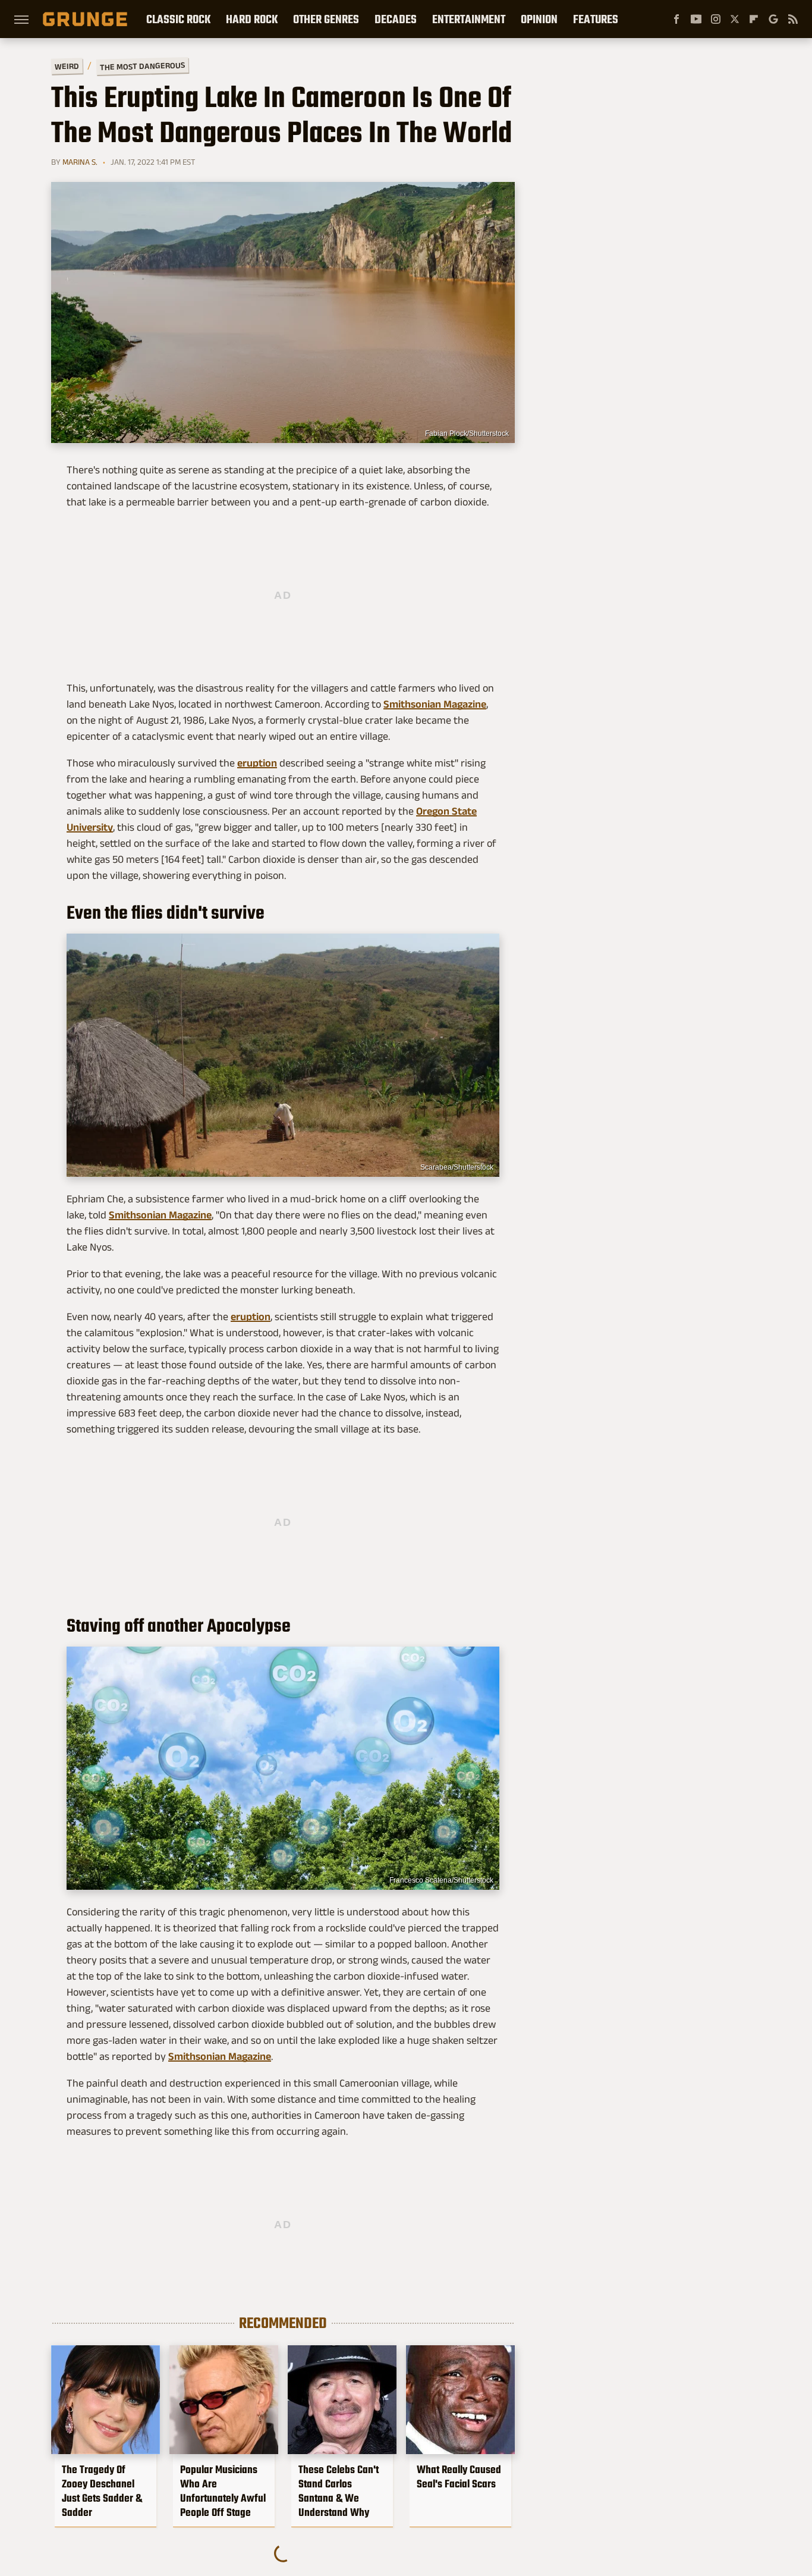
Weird (67, 66)
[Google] (773, 19)
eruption (257, 763)
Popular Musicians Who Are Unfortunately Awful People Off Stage (223, 2491)
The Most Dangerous (142, 66)
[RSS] (793, 19)
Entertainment (469, 19)
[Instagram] (716, 19)
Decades (396, 19)
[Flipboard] (754, 19)
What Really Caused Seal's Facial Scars (459, 2477)
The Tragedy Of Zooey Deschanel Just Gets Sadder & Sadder (102, 2491)
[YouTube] (696, 19)
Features (596, 19)
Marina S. (80, 162)
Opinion (539, 19)
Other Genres (326, 19)
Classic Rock (178, 19)
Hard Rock (252, 19)
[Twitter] (735, 19)
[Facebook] (676, 19)
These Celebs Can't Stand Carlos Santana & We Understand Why (339, 2491)
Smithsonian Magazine (435, 704)
